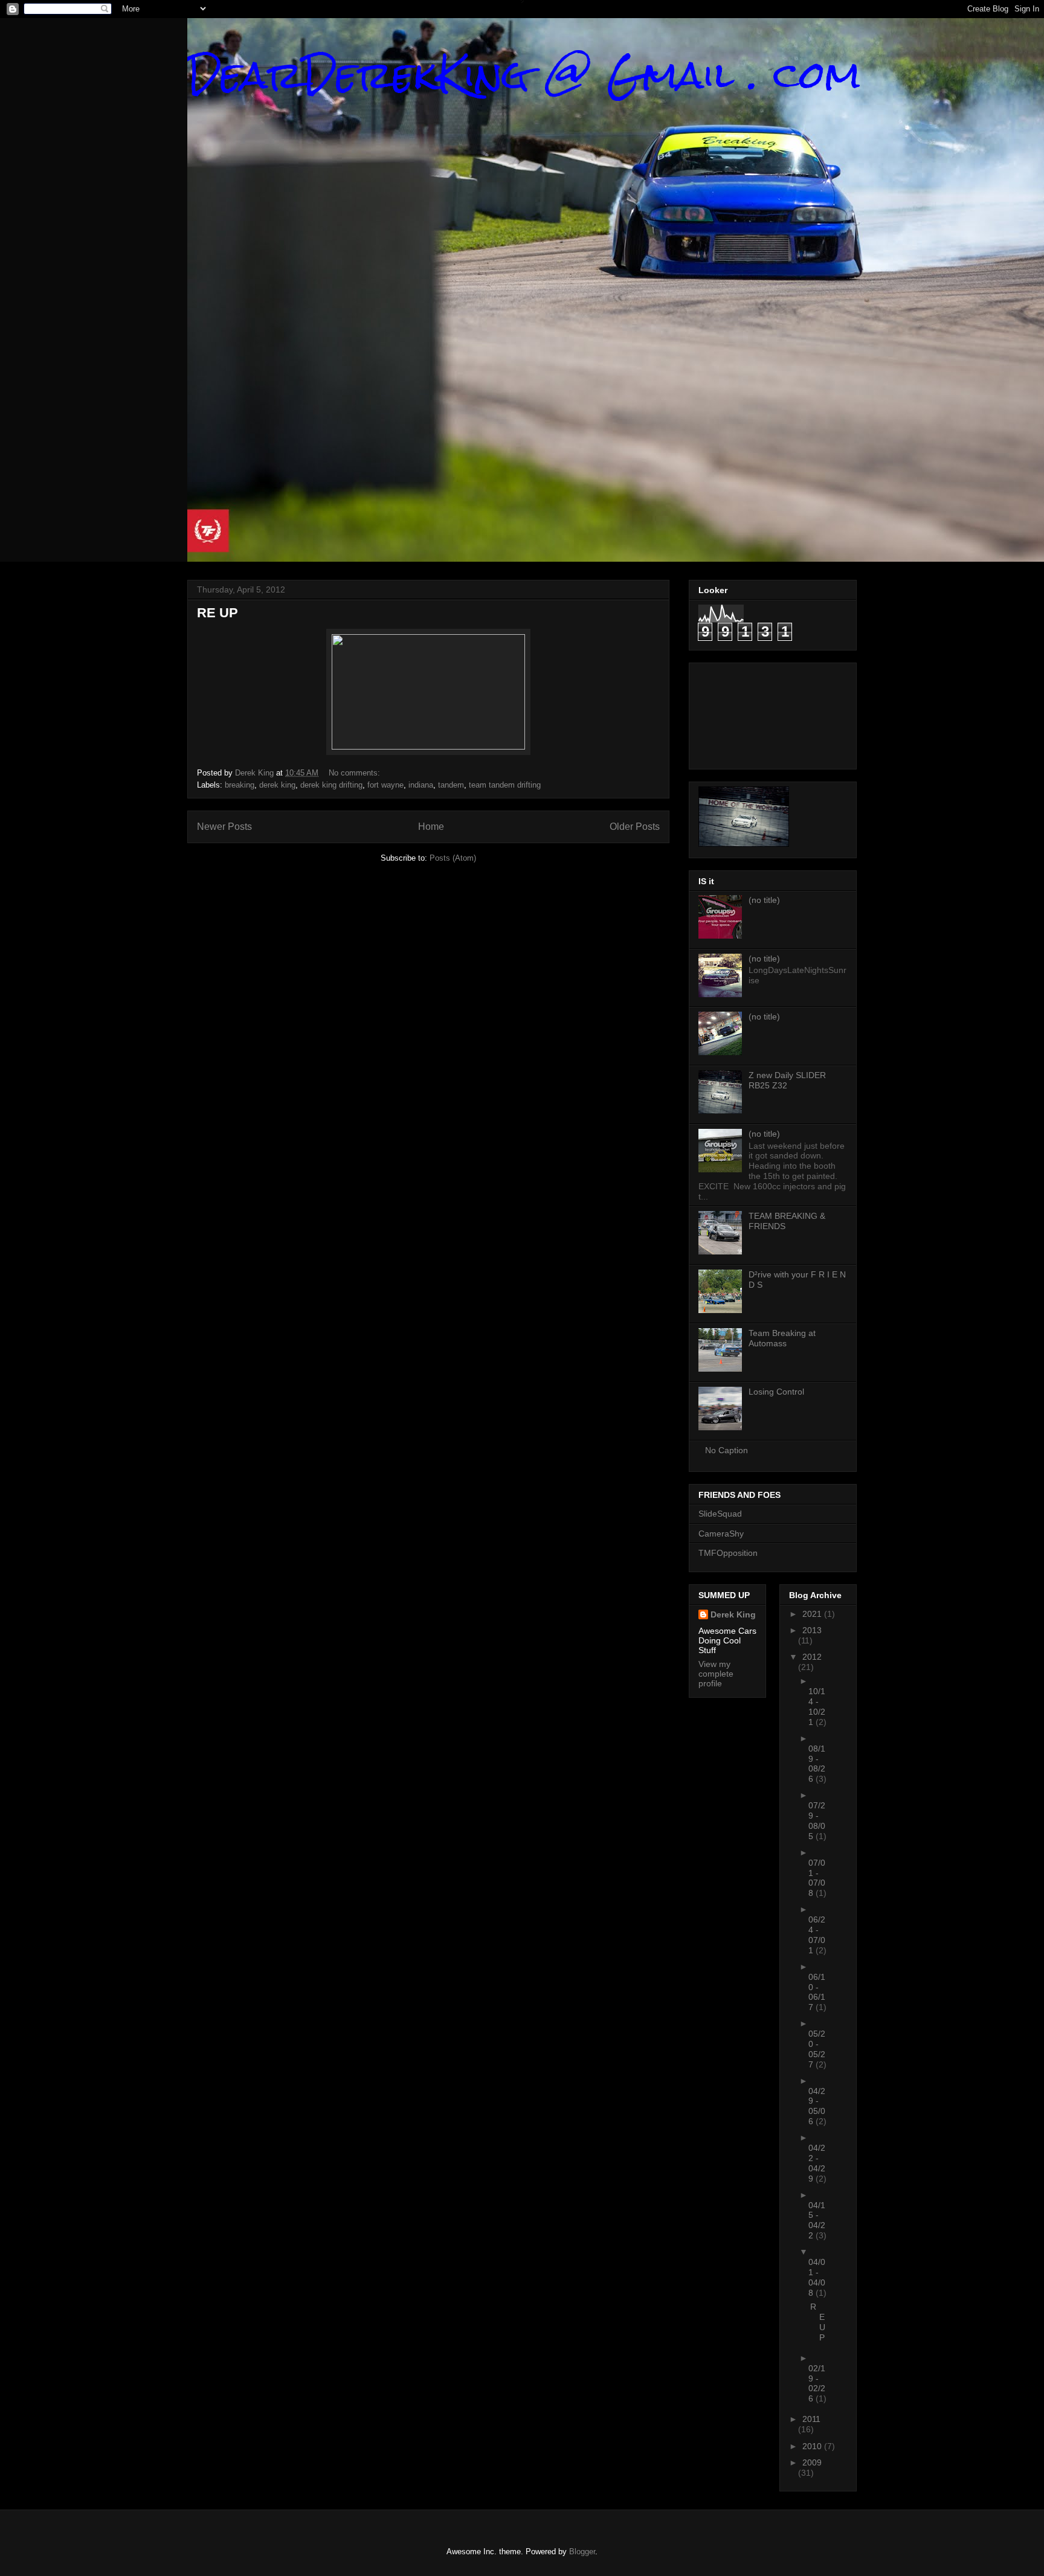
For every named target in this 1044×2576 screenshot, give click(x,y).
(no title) (764, 900)
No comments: (356, 773)
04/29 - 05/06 (817, 2106)
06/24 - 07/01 (817, 1935)
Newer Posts (224, 827)
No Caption (727, 1450)
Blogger (582, 2552)
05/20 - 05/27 (817, 2049)
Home (431, 827)
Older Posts (635, 827)
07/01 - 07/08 (817, 1878)
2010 (813, 2446)
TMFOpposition (728, 1553)
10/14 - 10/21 (817, 1706)
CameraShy (721, 1534)
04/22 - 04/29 (817, 2163)
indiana (421, 785)
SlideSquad (720, 1514)
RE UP (217, 613)
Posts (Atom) (453, 858)
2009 (812, 2462)
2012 (812, 1657)
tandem (451, 785)
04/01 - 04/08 (817, 2277)
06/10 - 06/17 (817, 1992)
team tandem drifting (505, 785)
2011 (811, 2419)
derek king (277, 785)
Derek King (733, 1614)
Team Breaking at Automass (782, 1338)
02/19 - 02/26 (817, 2383)
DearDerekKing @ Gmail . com (524, 75)
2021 (813, 1614)
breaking (240, 785)
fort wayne (385, 785)
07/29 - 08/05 (817, 1820)
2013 (812, 1630)
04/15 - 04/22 (817, 2220)
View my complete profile (716, 1674)
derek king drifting (331, 785)
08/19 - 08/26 (817, 1764)
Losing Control (776, 1392)
